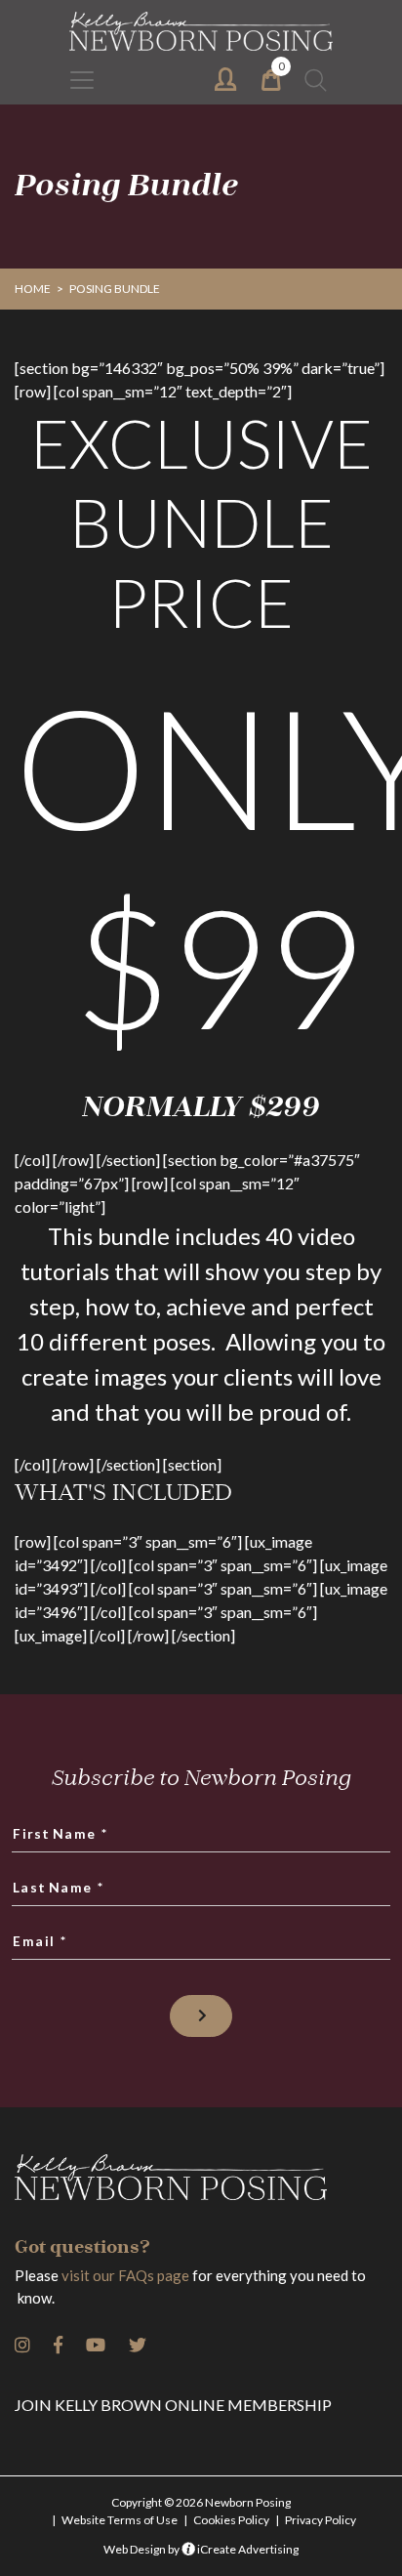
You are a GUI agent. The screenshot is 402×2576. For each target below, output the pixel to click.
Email (40, 1940)
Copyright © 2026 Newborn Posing (201, 2502)
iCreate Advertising (247, 2549)
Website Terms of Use (120, 2520)
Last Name (59, 1887)
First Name (61, 1833)
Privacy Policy (321, 2520)
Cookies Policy (231, 2520)
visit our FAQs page (125, 2275)
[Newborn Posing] (201, 31)
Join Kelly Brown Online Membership (173, 2405)
